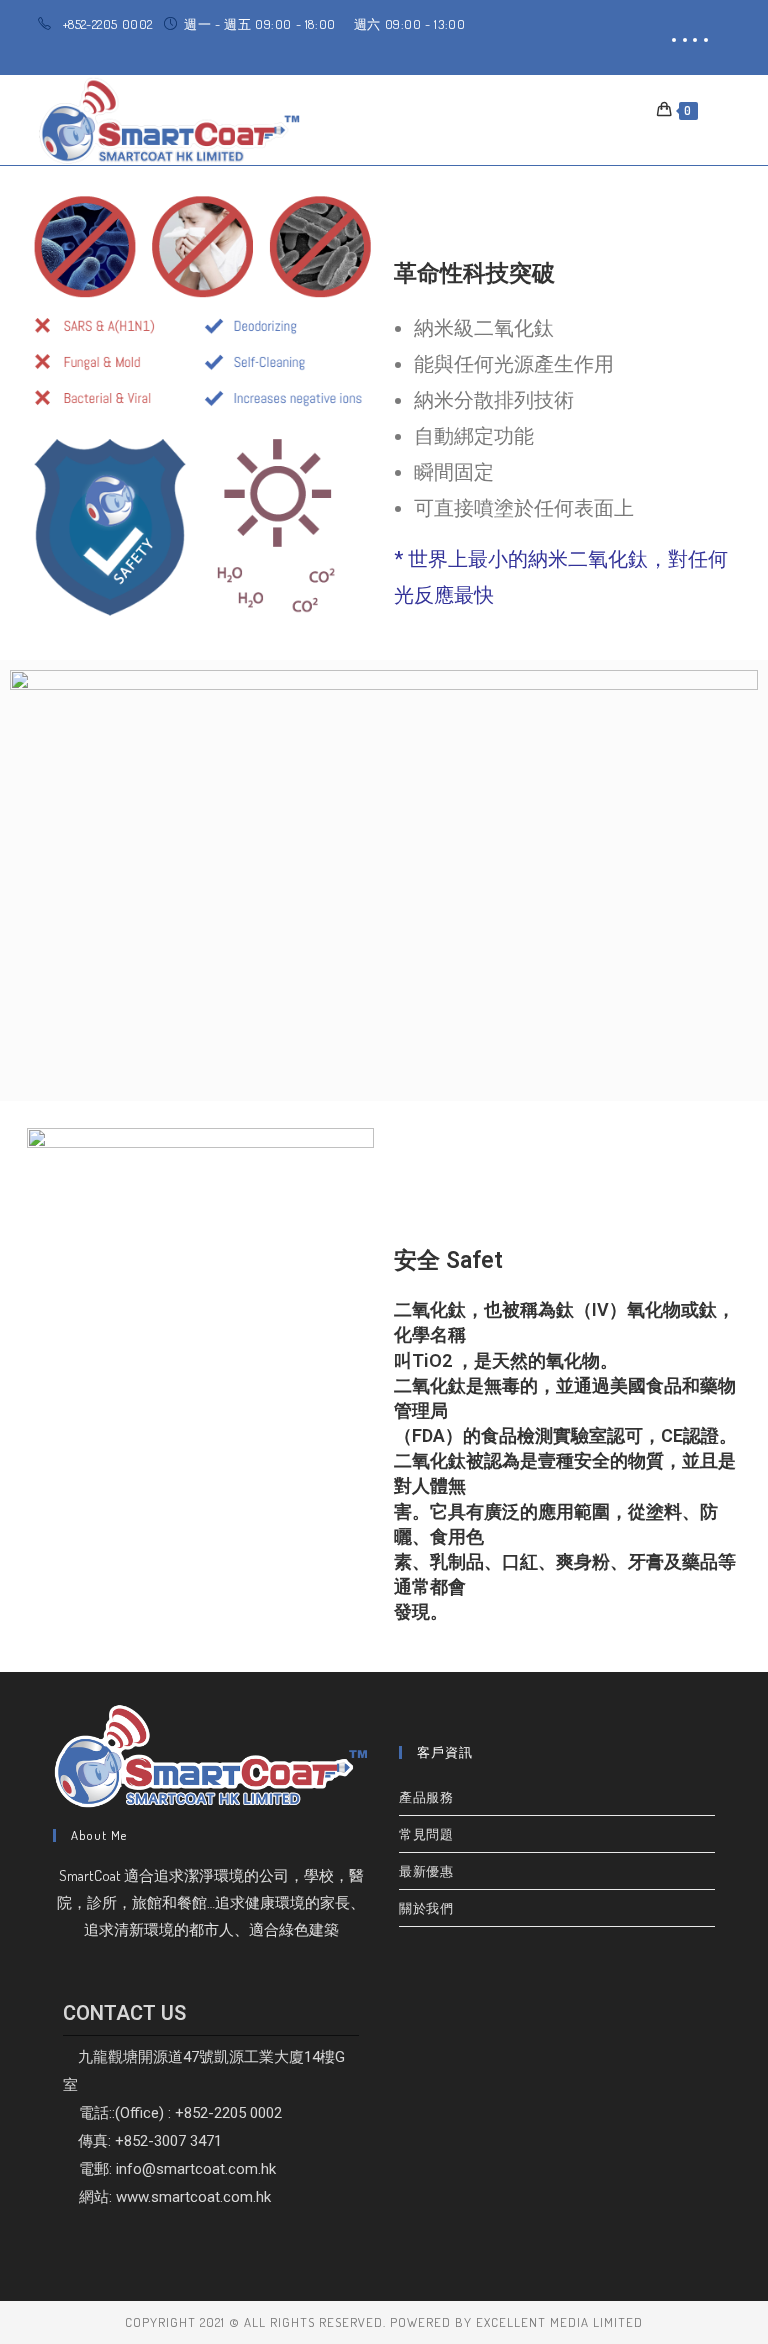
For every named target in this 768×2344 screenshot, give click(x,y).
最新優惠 (426, 1871)
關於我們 (426, 1908)
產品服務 (426, 1797)
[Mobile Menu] (715, 109)
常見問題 (426, 1834)
